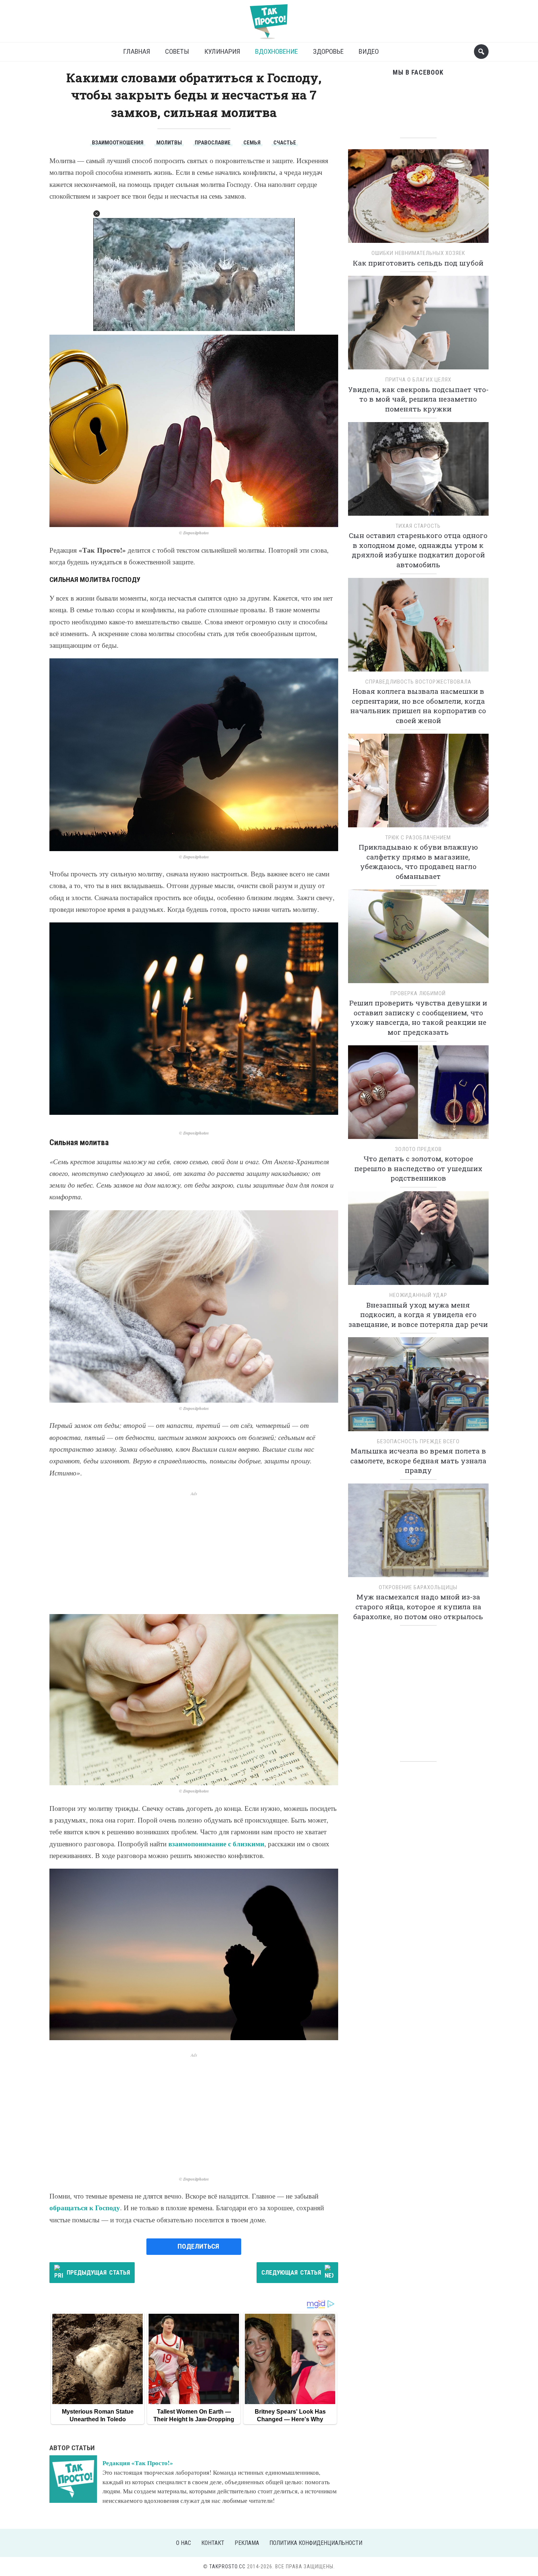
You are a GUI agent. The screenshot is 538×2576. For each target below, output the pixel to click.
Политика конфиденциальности (316, 2543)
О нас (184, 2543)
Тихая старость (418, 526)
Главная (137, 51)
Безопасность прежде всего (418, 1441)
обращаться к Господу (85, 2208)
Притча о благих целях (418, 380)
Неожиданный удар (418, 1295)
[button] (97, 214)
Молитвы (169, 143)
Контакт (213, 2543)
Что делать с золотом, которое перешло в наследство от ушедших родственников (418, 1168)
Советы (177, 51)
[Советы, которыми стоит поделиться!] (269, 18)
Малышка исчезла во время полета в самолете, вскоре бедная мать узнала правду (418, 1460)
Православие (213, 143)
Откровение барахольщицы (418, 1587)
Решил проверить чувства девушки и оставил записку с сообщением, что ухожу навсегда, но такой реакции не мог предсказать (418, 1017)
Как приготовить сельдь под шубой (418, 263)
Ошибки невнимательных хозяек (418, 253)
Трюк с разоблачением (418, 838)
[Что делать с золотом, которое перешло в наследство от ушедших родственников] (418, 1095)
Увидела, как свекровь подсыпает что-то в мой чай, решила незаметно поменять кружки (418, 399)
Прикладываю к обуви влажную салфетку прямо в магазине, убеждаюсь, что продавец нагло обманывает (418, 862)
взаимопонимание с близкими (216, 1844)
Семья (252, 143)
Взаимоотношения (118, 143)
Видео (369, 51)
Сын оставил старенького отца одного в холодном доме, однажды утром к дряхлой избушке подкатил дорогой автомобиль (418, 550)
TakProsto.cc (227, 2566)
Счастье (285, 143)
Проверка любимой (418, 993)
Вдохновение (277, 51)
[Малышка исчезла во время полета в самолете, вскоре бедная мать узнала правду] (418, 1387)
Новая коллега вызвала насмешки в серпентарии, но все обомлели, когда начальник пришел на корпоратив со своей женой (418, 706)
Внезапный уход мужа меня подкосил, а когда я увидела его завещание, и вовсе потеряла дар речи (418, 1315)
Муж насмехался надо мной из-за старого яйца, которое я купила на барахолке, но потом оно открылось (418, 1606)
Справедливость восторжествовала (418, 682)
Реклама (247, 2543)
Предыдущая (98, 2272)
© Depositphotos (194, 533)
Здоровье (328, 51)
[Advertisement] (194, 1548)
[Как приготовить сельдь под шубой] (418, 198)
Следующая (291, 2272)
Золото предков (418, 1149)
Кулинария (222, 51)
